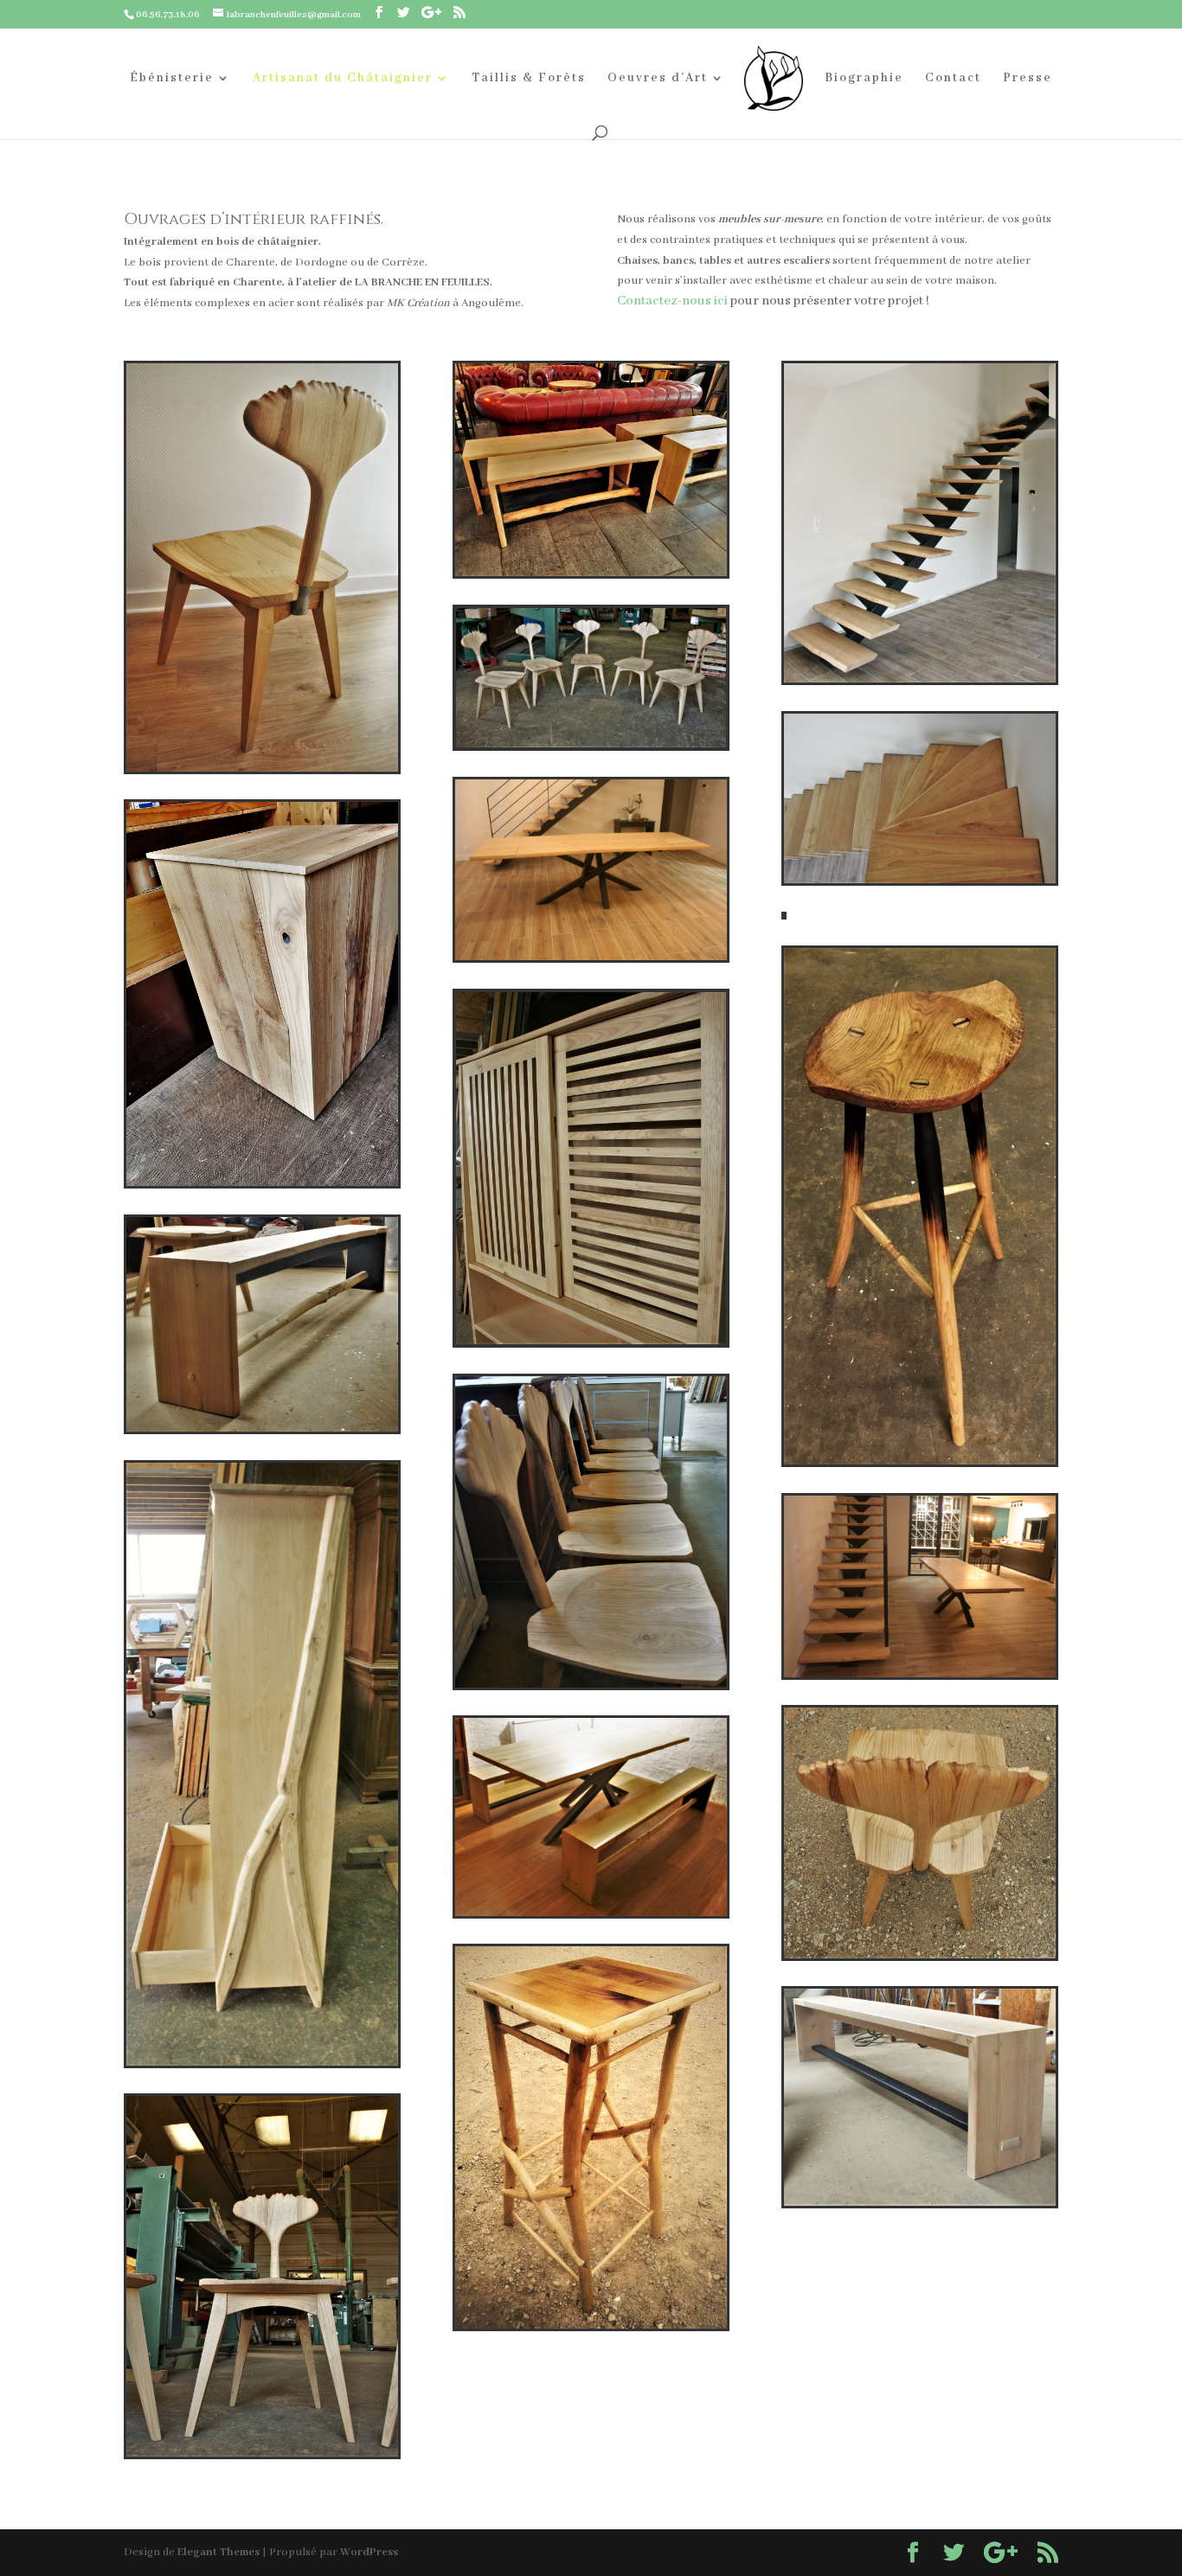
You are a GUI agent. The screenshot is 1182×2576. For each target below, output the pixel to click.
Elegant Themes (218, 2552)
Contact (953, 79)
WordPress (369, 2552)
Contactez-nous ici (672, 301)
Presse (1028, 79)
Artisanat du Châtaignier (343, 79)
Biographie (864, 79)
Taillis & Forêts (529, 79)
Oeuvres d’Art (658, 79)
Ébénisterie (172, 79)
